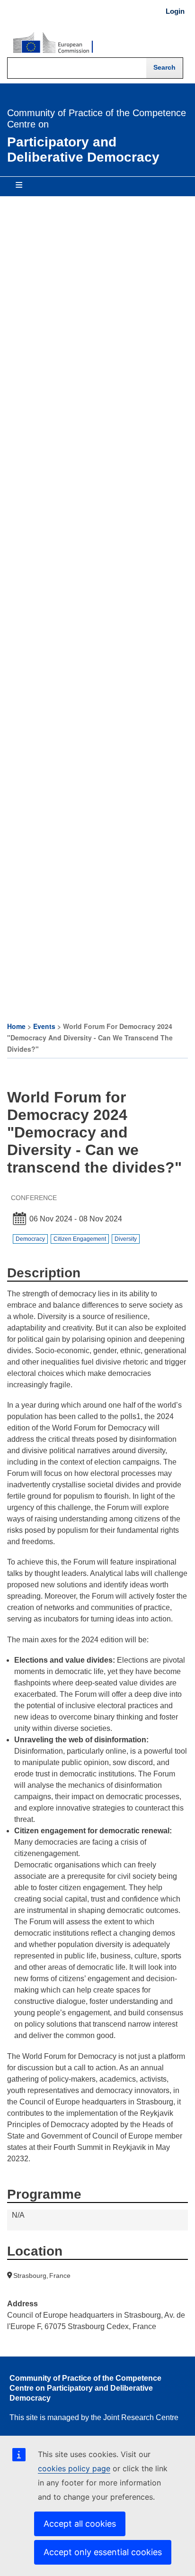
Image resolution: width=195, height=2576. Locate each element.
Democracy (30, 1239)
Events (44, 1026)
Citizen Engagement (80, 1239)
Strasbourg (30, 2276)
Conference (34, 1198)
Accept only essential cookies (103, 2552)
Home (16, 1026)
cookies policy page (74, 2468)
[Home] (53, 43)
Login (175, 11)
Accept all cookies (80, 2524)
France (60, 2276)
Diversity (126, 1239)
